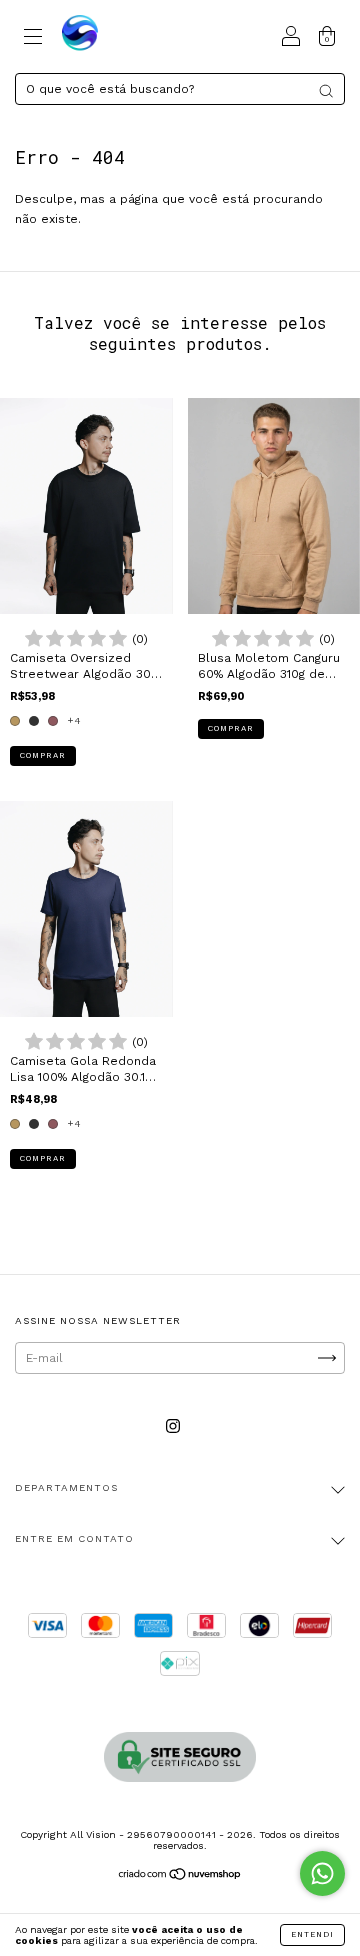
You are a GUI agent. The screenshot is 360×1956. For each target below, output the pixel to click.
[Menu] (33, 40)
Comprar (43, 755)
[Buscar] (326, 91)
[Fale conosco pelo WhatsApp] (322, 1873)
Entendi (312, 1934)
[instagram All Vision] (173, 1426)
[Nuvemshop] (180, 1876)
